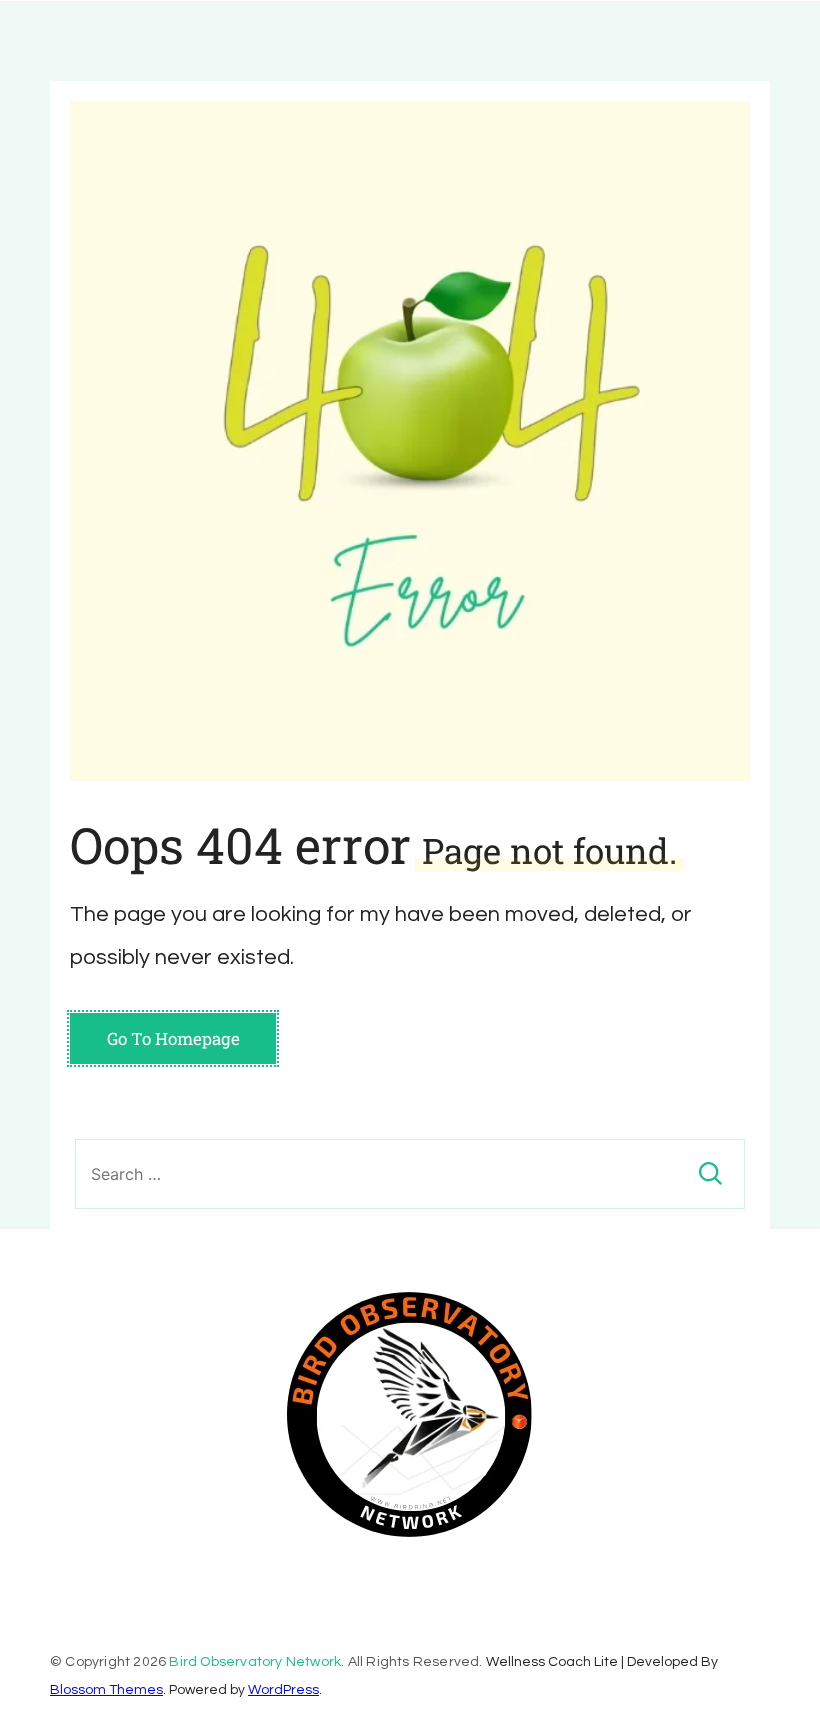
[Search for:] (410, 1174)
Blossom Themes (106, 1690)
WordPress (283, 1690)
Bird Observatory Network (255, 1662)
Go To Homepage (173, 1038)
